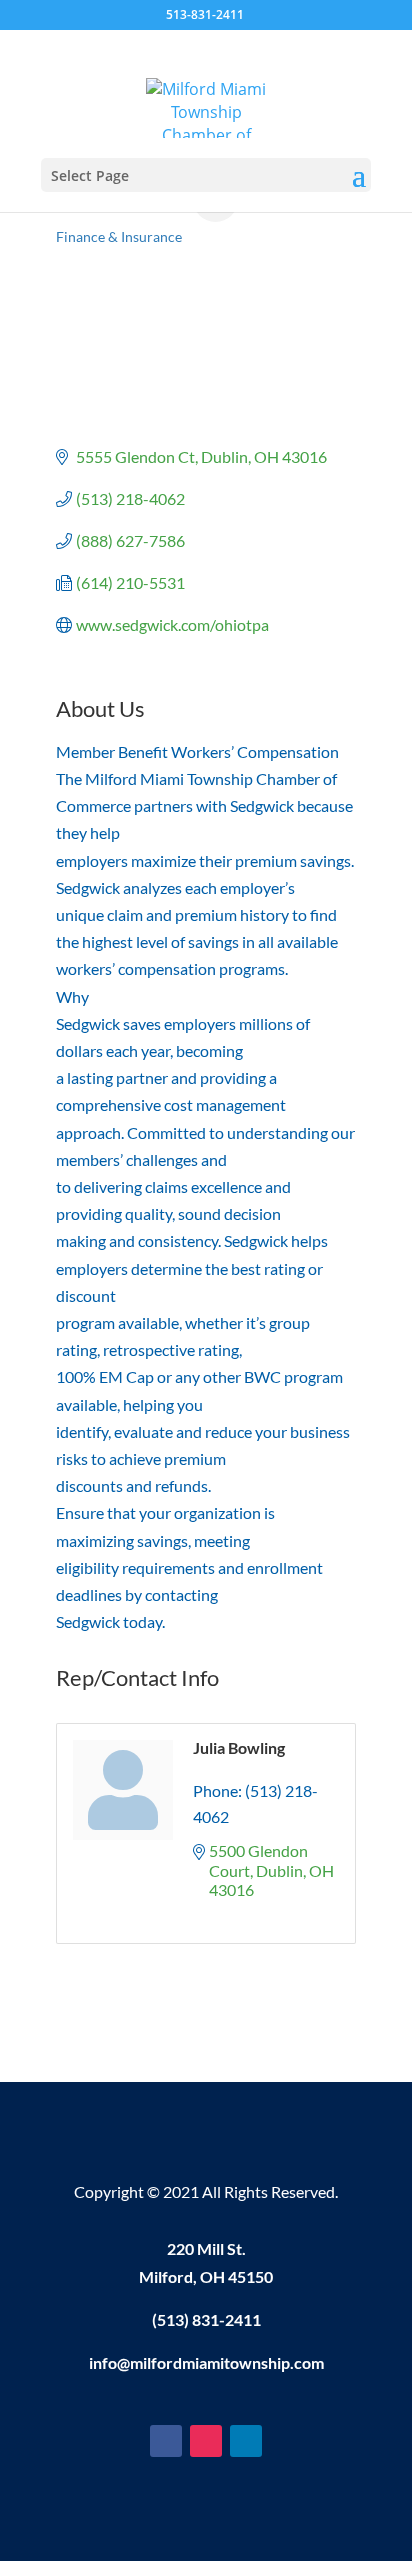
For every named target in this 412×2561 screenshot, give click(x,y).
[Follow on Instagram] (206, 2441)
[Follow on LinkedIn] (246, 2441)
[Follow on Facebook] (166, 2441)
